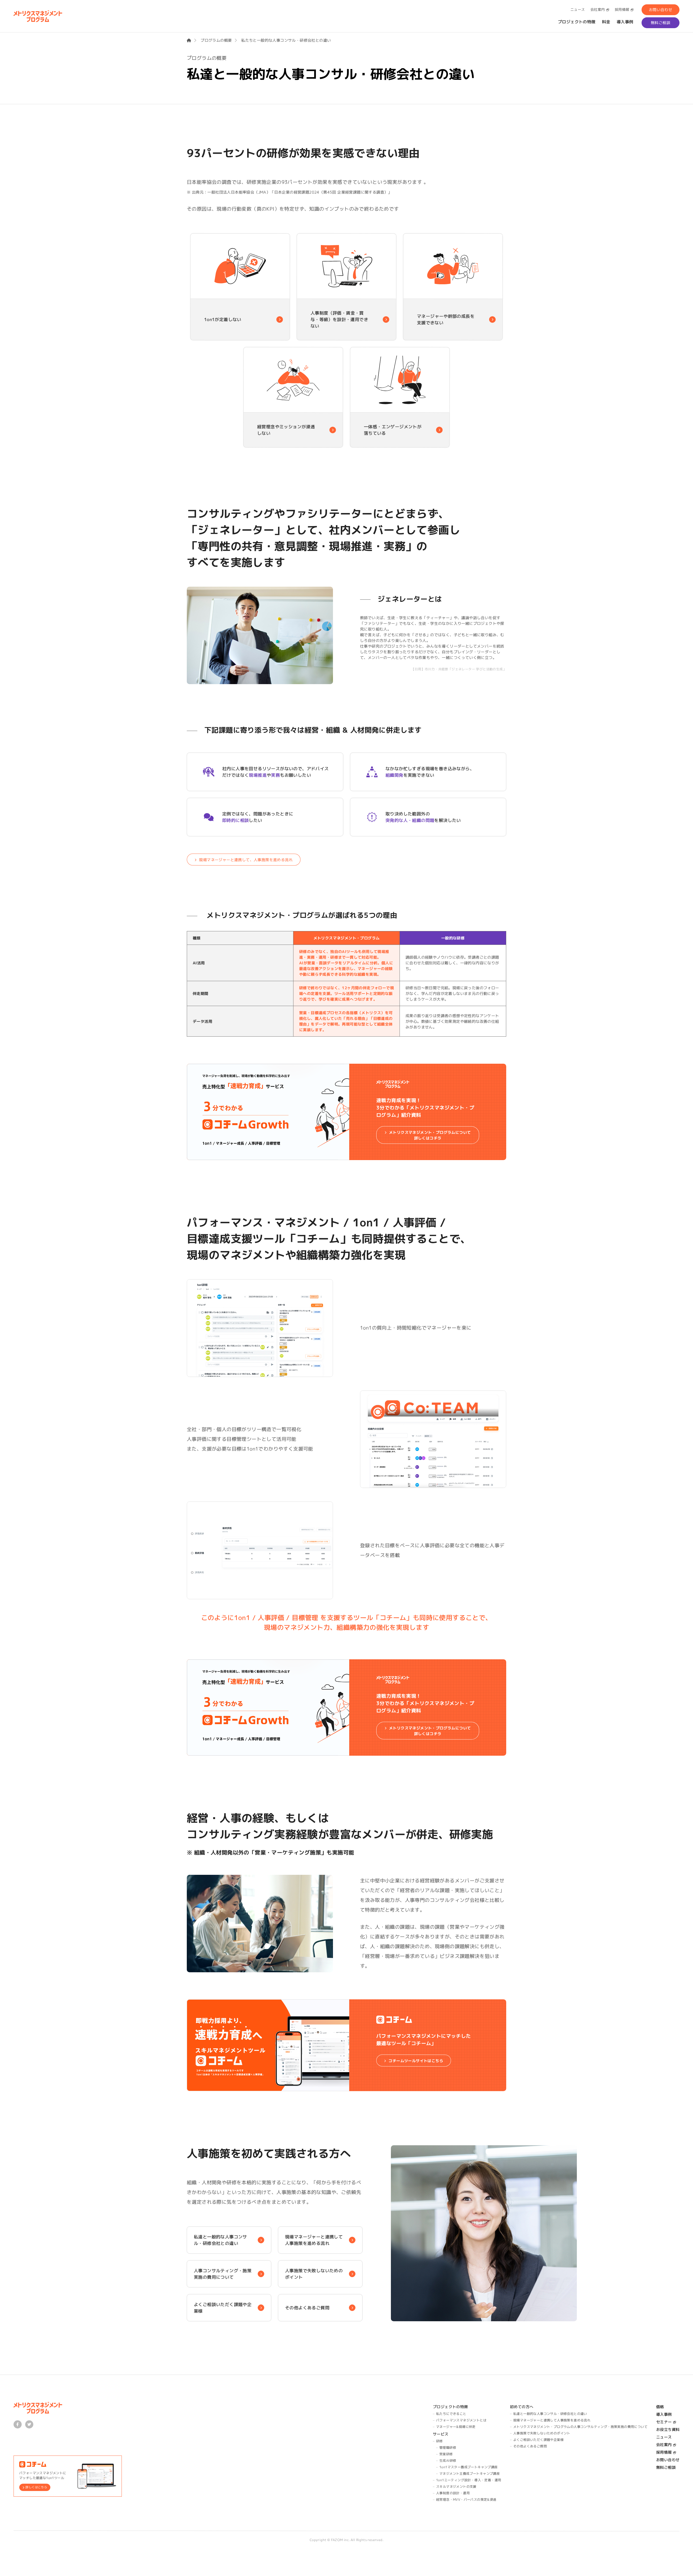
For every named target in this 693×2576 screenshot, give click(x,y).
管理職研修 (448, 2448)
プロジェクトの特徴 (577, 22)
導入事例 (625, 22)
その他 (307, 2308)
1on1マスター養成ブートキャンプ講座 (469, 2467)
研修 (439, 2441)
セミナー (664, 2422)
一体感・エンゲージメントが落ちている (392, 430)
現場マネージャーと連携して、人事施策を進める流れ (246, 859)
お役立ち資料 (668, 2429)
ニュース (578, 9)
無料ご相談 (661, 23)
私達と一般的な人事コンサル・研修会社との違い (220, 2240)
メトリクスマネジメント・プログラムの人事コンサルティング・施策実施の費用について (580, 2427)
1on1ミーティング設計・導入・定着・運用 (469, 2480)
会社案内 (598, 9)
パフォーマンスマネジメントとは (461, 2420)
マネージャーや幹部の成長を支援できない (446, 319)
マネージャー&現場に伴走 (456, 2427)
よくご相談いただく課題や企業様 (223, 2308)
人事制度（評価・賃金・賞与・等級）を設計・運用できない (339, 319)
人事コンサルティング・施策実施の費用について (223, 2274)
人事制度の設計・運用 (453, 2493)
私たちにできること (451, 2414)
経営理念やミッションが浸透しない (286, 430)
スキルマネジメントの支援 (456, 2487)
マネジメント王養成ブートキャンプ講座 (470, 2474)
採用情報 (622, 9)
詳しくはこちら (36, 2487)
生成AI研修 (448, 2461)
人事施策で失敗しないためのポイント (314, 2274)
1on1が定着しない (223, 319)
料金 (606, 22)
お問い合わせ (661, 10)
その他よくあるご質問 (530, 2446)
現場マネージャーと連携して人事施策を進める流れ (314, 2240)
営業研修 (446, 2454)
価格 (660, 2407)
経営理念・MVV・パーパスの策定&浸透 (466, 2500)
